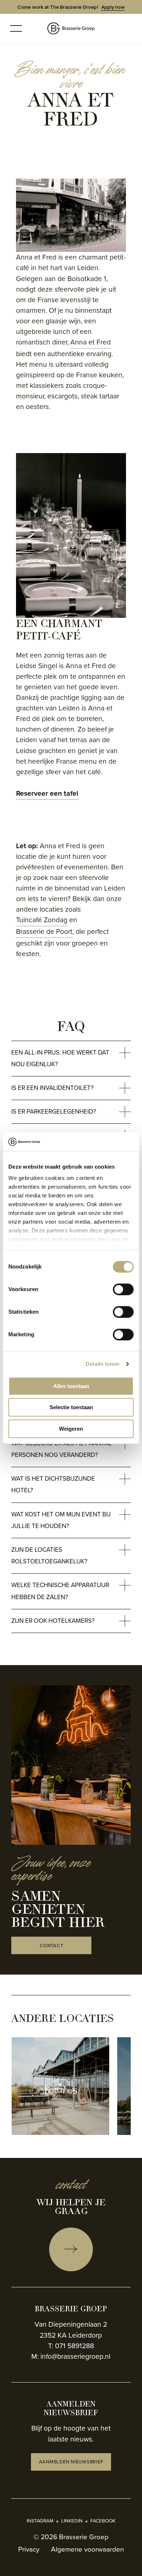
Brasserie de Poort (44, 932)
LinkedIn (72, 2521)
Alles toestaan (71, 1386)
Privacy (29, 2549)
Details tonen (102, 1364)
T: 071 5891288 (71, 2346)
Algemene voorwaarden (87, 2549)
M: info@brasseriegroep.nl (71, 2356)
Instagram (40, 2521)
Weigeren (71, 1429)
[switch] (123, 1289)
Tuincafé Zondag (42, 920)
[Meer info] (71, 2249)
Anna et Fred (90, 342)
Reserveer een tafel (47, 793)
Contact (51, 1946)
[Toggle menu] (16, 28)
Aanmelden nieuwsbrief (71, 2462)
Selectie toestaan (71, 1408)
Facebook (103, 2521)
